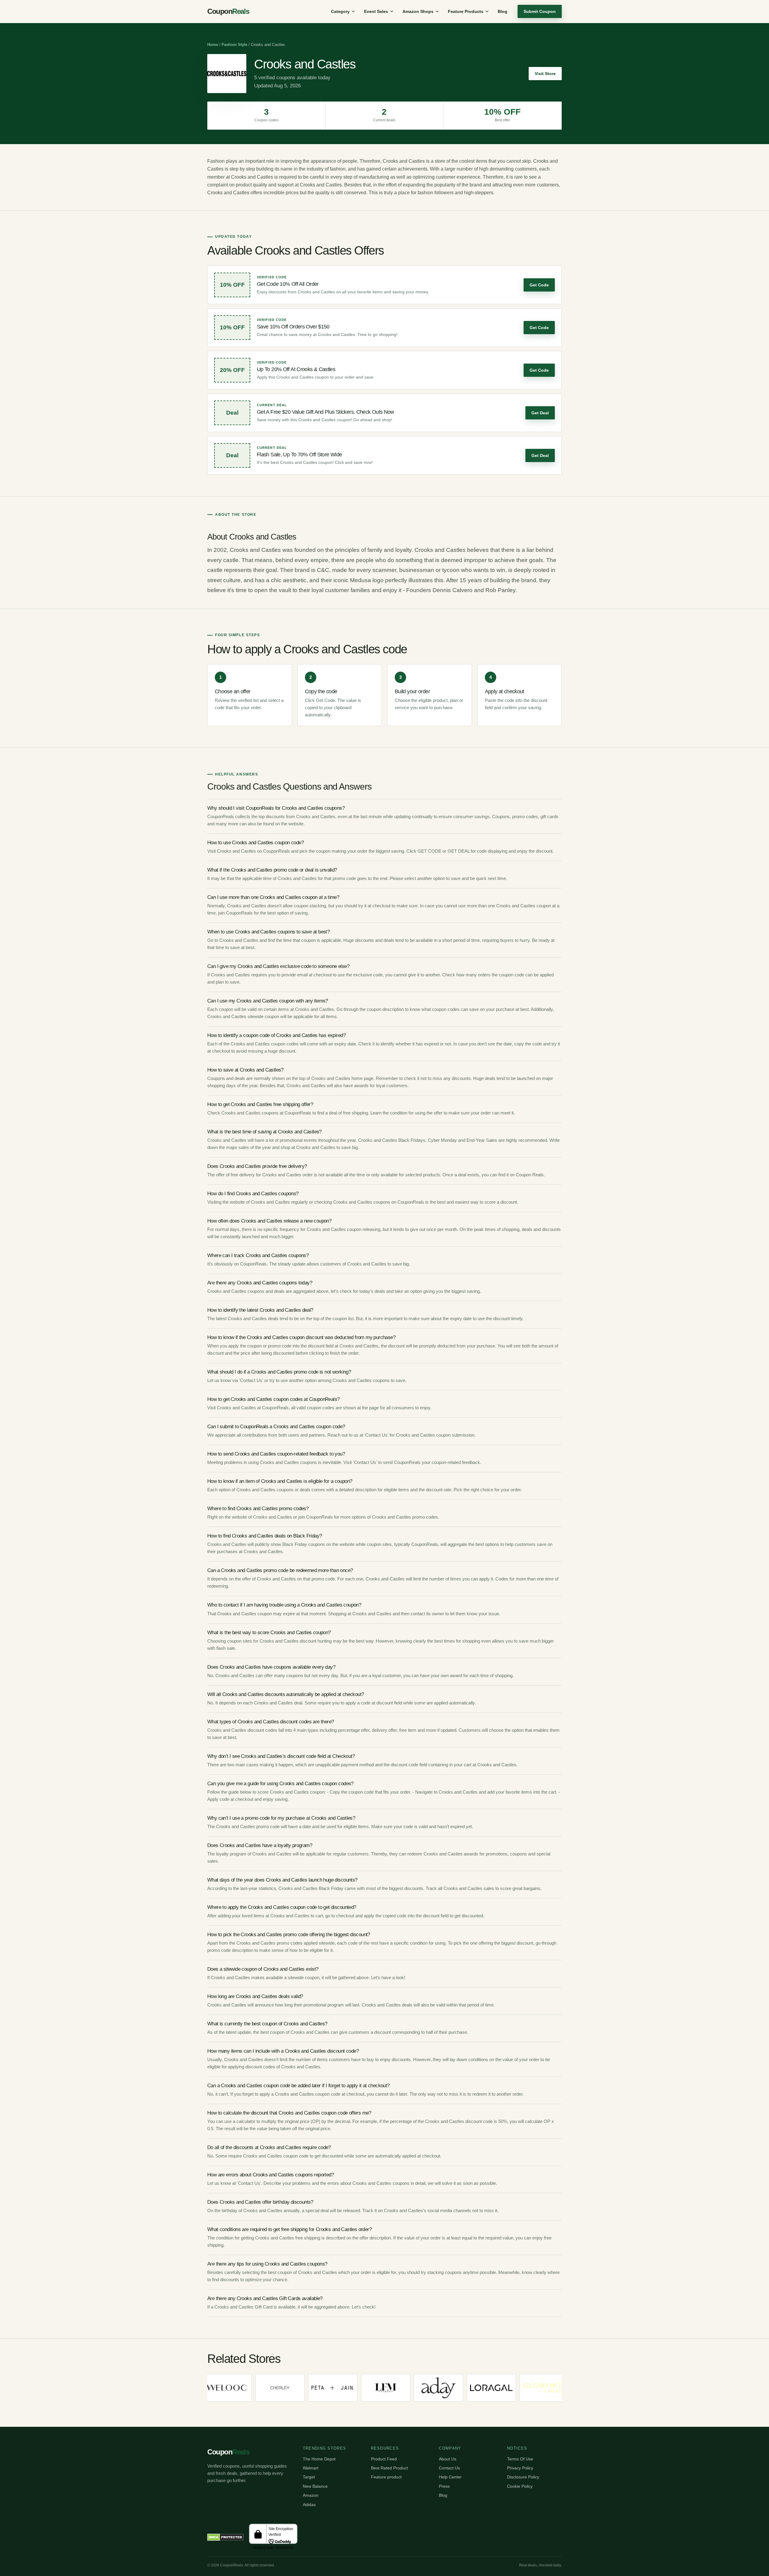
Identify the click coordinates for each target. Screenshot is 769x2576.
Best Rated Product (389, 2468)
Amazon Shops (418, 11)
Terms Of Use (520, 2459)
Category (340, 11)
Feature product (386, 2477)
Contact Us (449, 2468)
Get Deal (540, 413)
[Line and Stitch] (500, 2388)
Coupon (228, 11)
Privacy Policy (520, 2468)
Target (309, 2477)
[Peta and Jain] (235, 2388)
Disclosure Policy (523, 2477)
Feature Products (466, 11)
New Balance (315, 2486)
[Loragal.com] (394, 2388)
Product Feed (384, 2459)
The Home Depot (319, 2459)
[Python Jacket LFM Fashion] (288, 2388)
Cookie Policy (520, 2486)
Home (213, 45)
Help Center (450, 2477)
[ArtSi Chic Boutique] (552, 2388)
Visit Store (545, 74)
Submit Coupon (540, 11)
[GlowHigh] (447, 2388)
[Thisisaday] (341, 2388)
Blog (503, 11)
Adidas (309, 2505)
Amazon (311, 2495)
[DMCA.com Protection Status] (225, 2537)
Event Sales (376, 11)
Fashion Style (234, 45)
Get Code (539, 285)
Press (444, 2486)
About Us (448, 2459)
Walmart (311, 2468)
